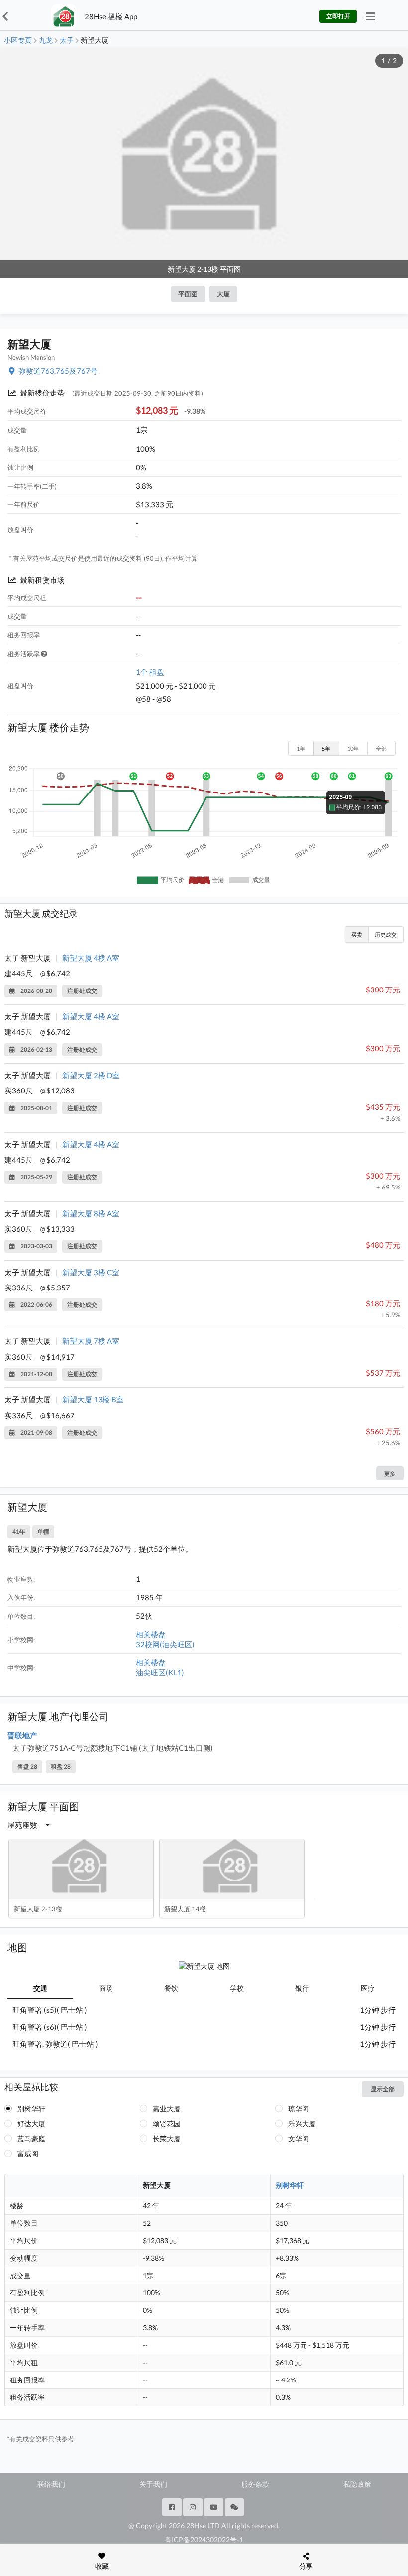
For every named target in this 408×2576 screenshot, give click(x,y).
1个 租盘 (150, 672)
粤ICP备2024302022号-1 (204, 2539)
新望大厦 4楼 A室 (91, 958)
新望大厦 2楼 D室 (91, 1075)
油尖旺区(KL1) (160, 1672)
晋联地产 (22, 1735)
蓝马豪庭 (31, 2138)
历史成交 (386, 935)
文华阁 (299, 2138)
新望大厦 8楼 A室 (91, 1213)
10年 (353, 748)
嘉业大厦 (167, 2109)
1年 (301, 748)
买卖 (357, 935)
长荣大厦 (167, 2138)
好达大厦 (31, 2124)
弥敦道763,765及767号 (58, 371)
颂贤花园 (167, 2124)
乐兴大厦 (302, 2124)
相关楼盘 (151, 1634)
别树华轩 (31, 2109)
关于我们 (153, 2484)
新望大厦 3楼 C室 (91, 1272)
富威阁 (28, 2153)
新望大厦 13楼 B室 (93, 1399)
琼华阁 (299, 2109)
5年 (326, 748)
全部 (381, 748)
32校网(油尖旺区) (165, 1644)
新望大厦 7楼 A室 (91, 1341)
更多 (390, 1473)
